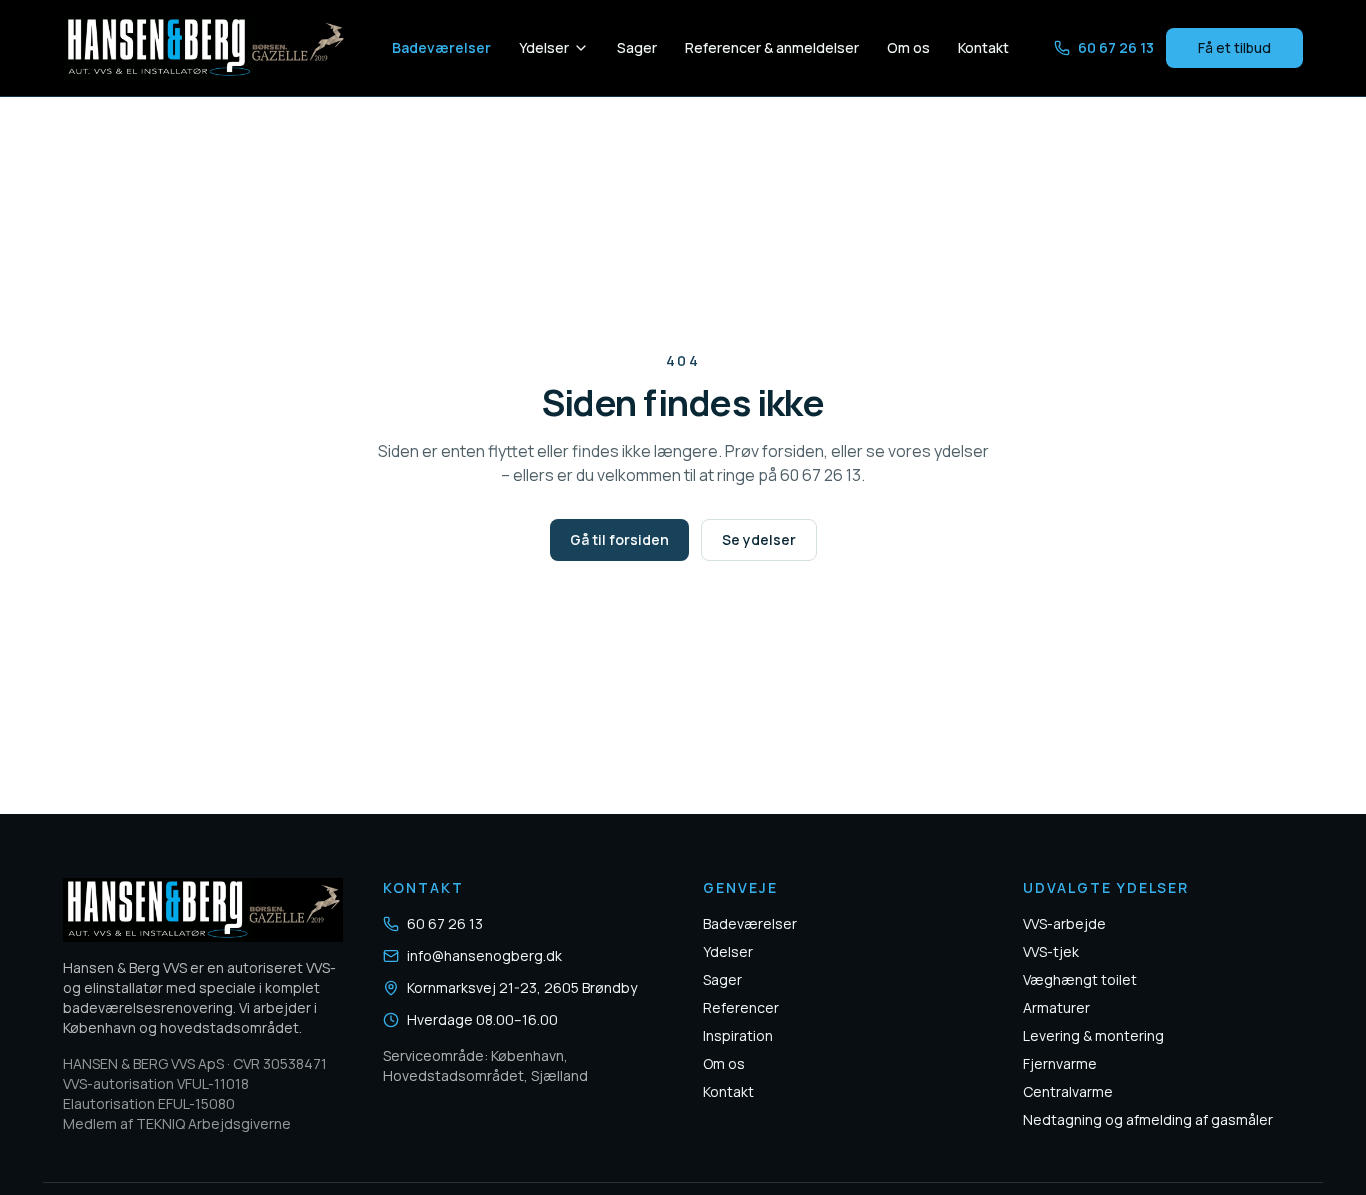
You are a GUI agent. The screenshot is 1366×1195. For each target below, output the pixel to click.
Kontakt (983, 47)
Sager (637, 47)
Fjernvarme (1060, 1063)
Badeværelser (441, 47)
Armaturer (1056, 1007)
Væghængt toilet (1080, 979)
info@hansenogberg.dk (484, 955)
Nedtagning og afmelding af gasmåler (1148, 1119)
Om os (908, 47)
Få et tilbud (1234, 47)
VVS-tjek (1051, 951)
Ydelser (544, 47)
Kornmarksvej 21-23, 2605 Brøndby (522, 987)
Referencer (741, 1007)
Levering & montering (1093, 1035)
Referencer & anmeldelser (772, 47)
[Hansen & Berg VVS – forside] (205, 48)
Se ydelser (759, 539)
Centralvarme (1068, 1091)
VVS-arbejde (1064, 923)
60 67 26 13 (1116, 47)
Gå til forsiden (619, 539)
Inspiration (738, 1035)
